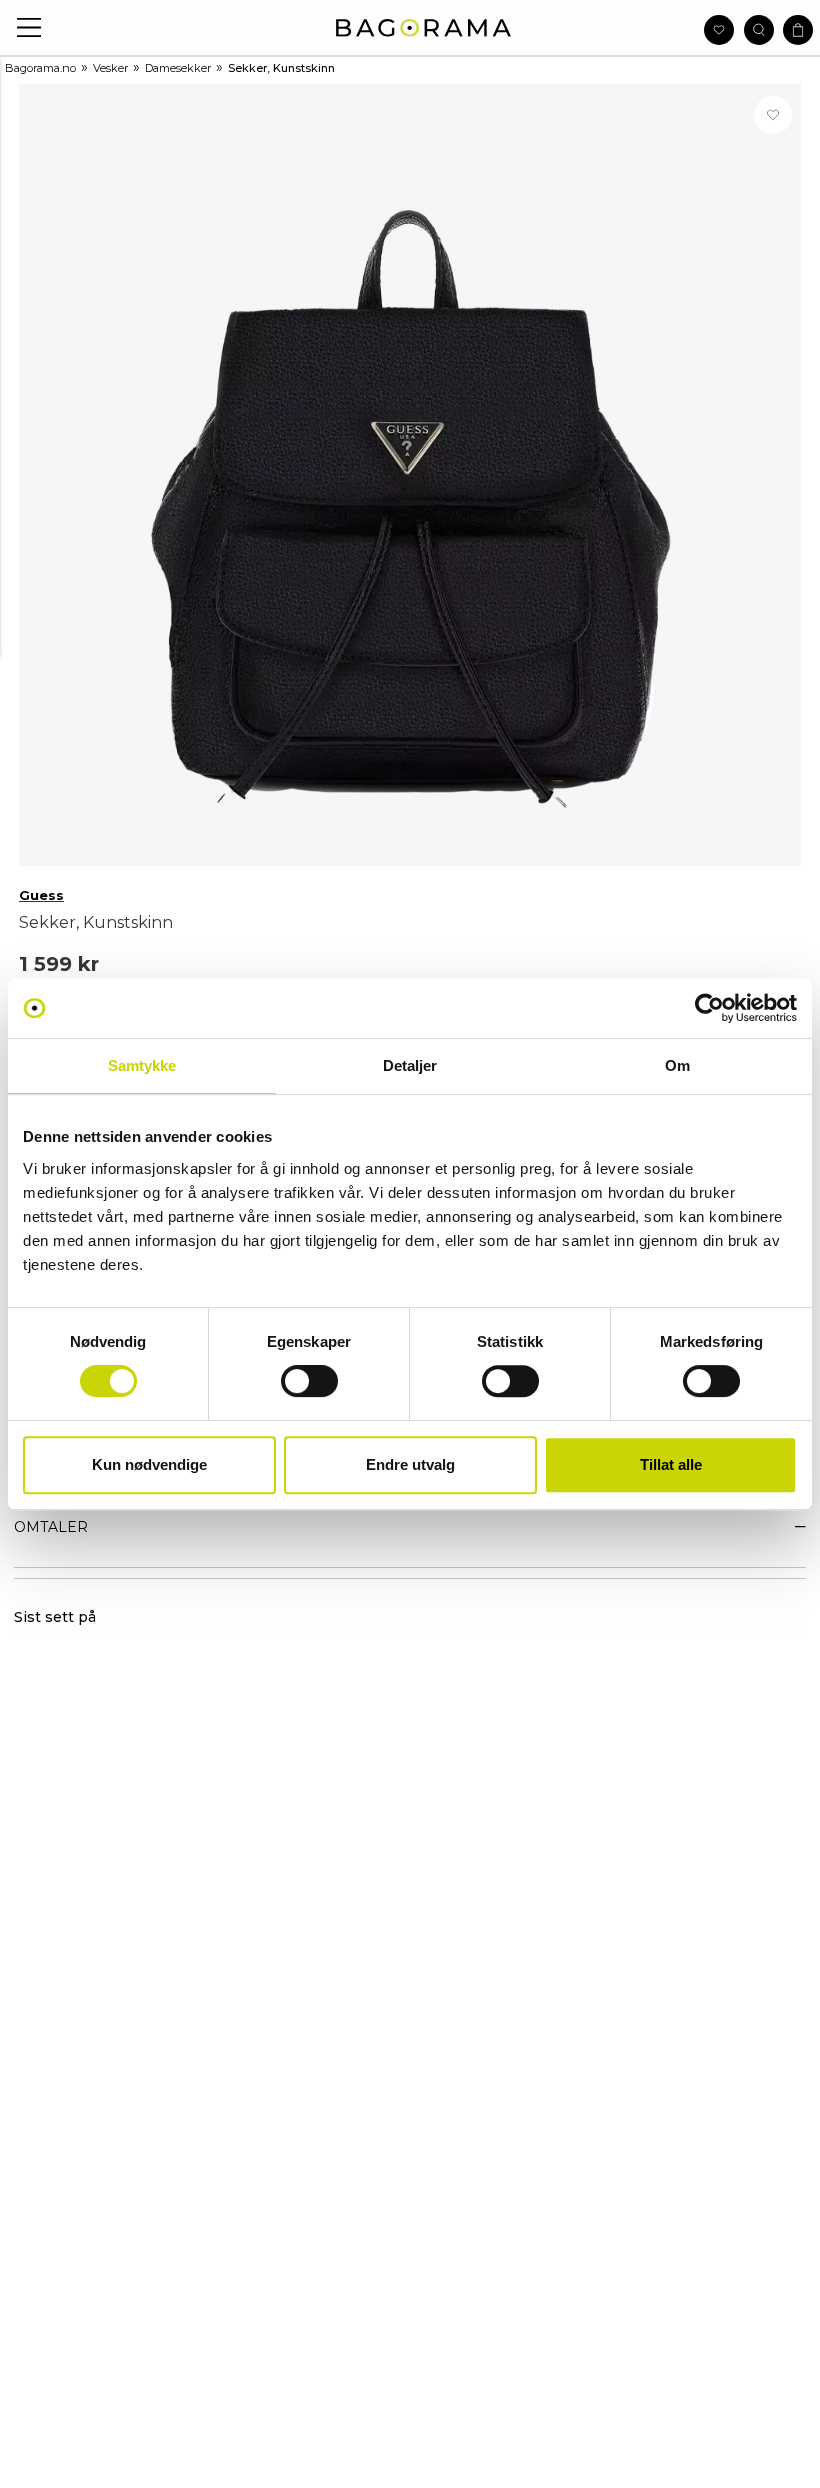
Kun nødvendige (149, 1464)
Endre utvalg (410, 1464)
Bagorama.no (40, 68)
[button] (29, 27)
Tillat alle (671, 1464)
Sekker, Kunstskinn (281, 68)
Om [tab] (677, 1065)
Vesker (110, 68)
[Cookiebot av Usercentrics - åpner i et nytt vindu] (709, 1008)
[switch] (309, 1381)
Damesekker (178, 68)
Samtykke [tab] (142, 1065)
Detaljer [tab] (410, 1065)
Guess (41, 895)
